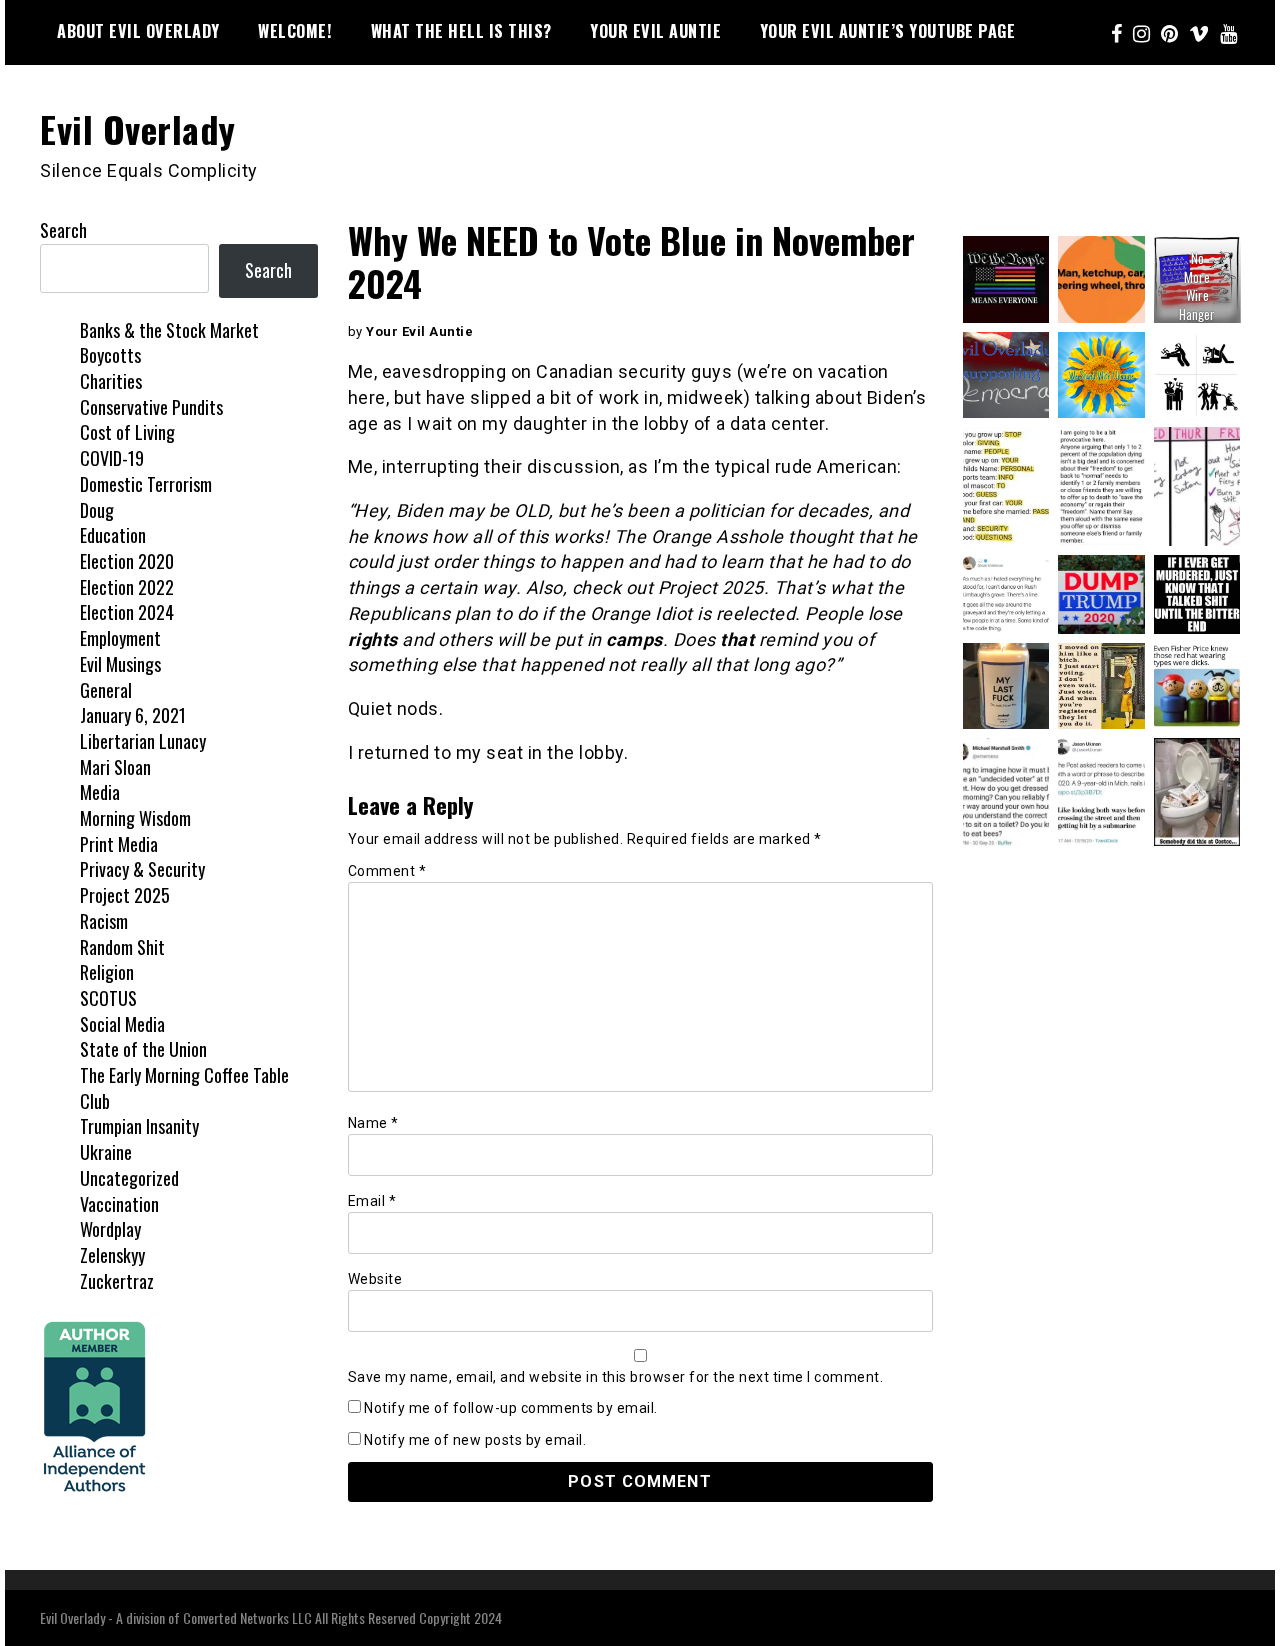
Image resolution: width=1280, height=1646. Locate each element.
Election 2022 (127, 587)
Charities (111, 381)
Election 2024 (127, 612)
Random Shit (122, 947)
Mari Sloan (115, 767)
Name (373, 1123)
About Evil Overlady (138, 31)
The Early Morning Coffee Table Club (184, 1088)
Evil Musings (120, 664)
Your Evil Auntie (655, 31)
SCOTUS (108, 998)
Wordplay (110, 1229)
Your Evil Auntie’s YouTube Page (888, 31)
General (106, 690)
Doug (97, 510)
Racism (104, 921)
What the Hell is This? (461, 31)
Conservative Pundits (151, 407)
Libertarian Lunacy (143, 741)
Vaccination (119, 1204)
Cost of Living (127, 432)
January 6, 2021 (133, 715)
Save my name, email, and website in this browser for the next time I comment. (616, 1377)
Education (113, 535)
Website (375, 1279)
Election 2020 (127, 561)
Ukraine (106, 1152)
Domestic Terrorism (146, 484)
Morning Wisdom (135, 818)
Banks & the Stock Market (169, 330)
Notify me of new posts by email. (475, 1440)
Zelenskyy (112, 1255)
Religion (107, 972)
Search (63, 230)
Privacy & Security (142, 869)
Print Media (119, 844)
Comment (387, 871)
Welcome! (295, 31)
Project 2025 (125, 895)
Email (372, 1201)
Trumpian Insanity (139, 1126)
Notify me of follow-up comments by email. (511, 1408)
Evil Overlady (138, 128)
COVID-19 (112, 458)
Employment (120, 638)
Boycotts (110, 355)
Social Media (122, 1024)
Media (100, 792)
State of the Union (143, 1049)
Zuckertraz (117, 1281)
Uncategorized (129, 1178)
